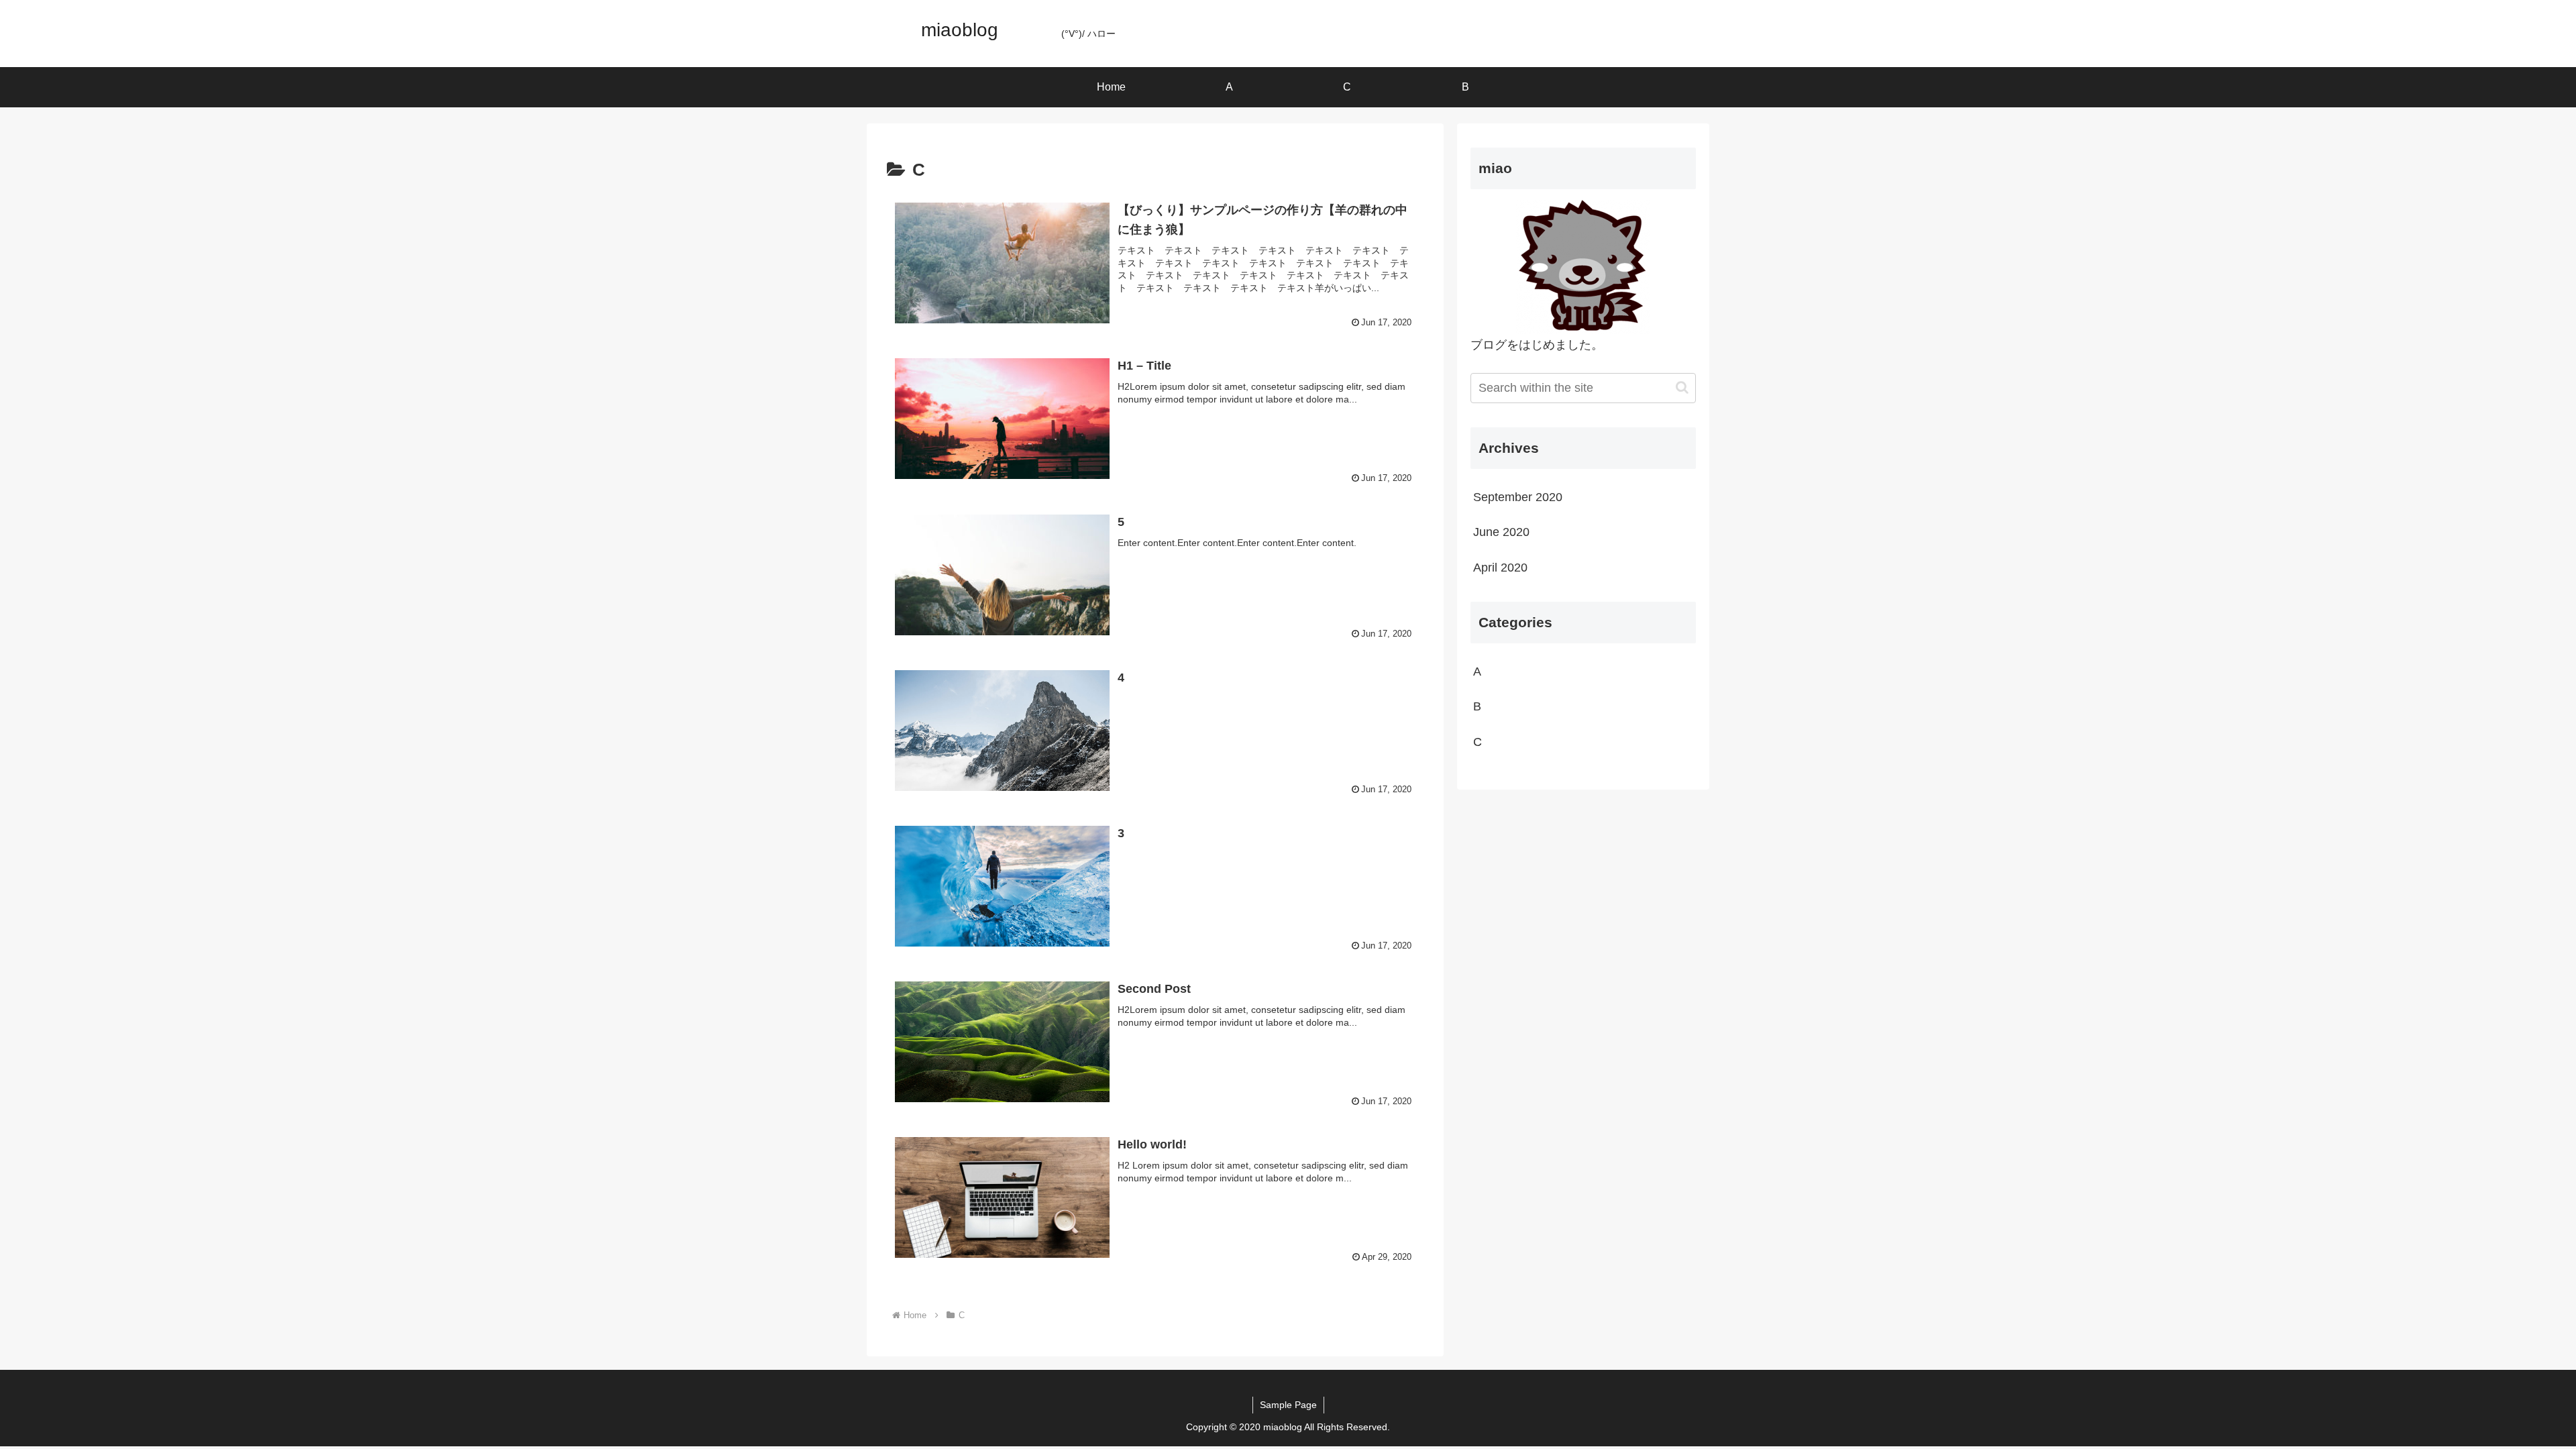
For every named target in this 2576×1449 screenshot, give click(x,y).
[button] (1682, 387)
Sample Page (1288, 1405)
